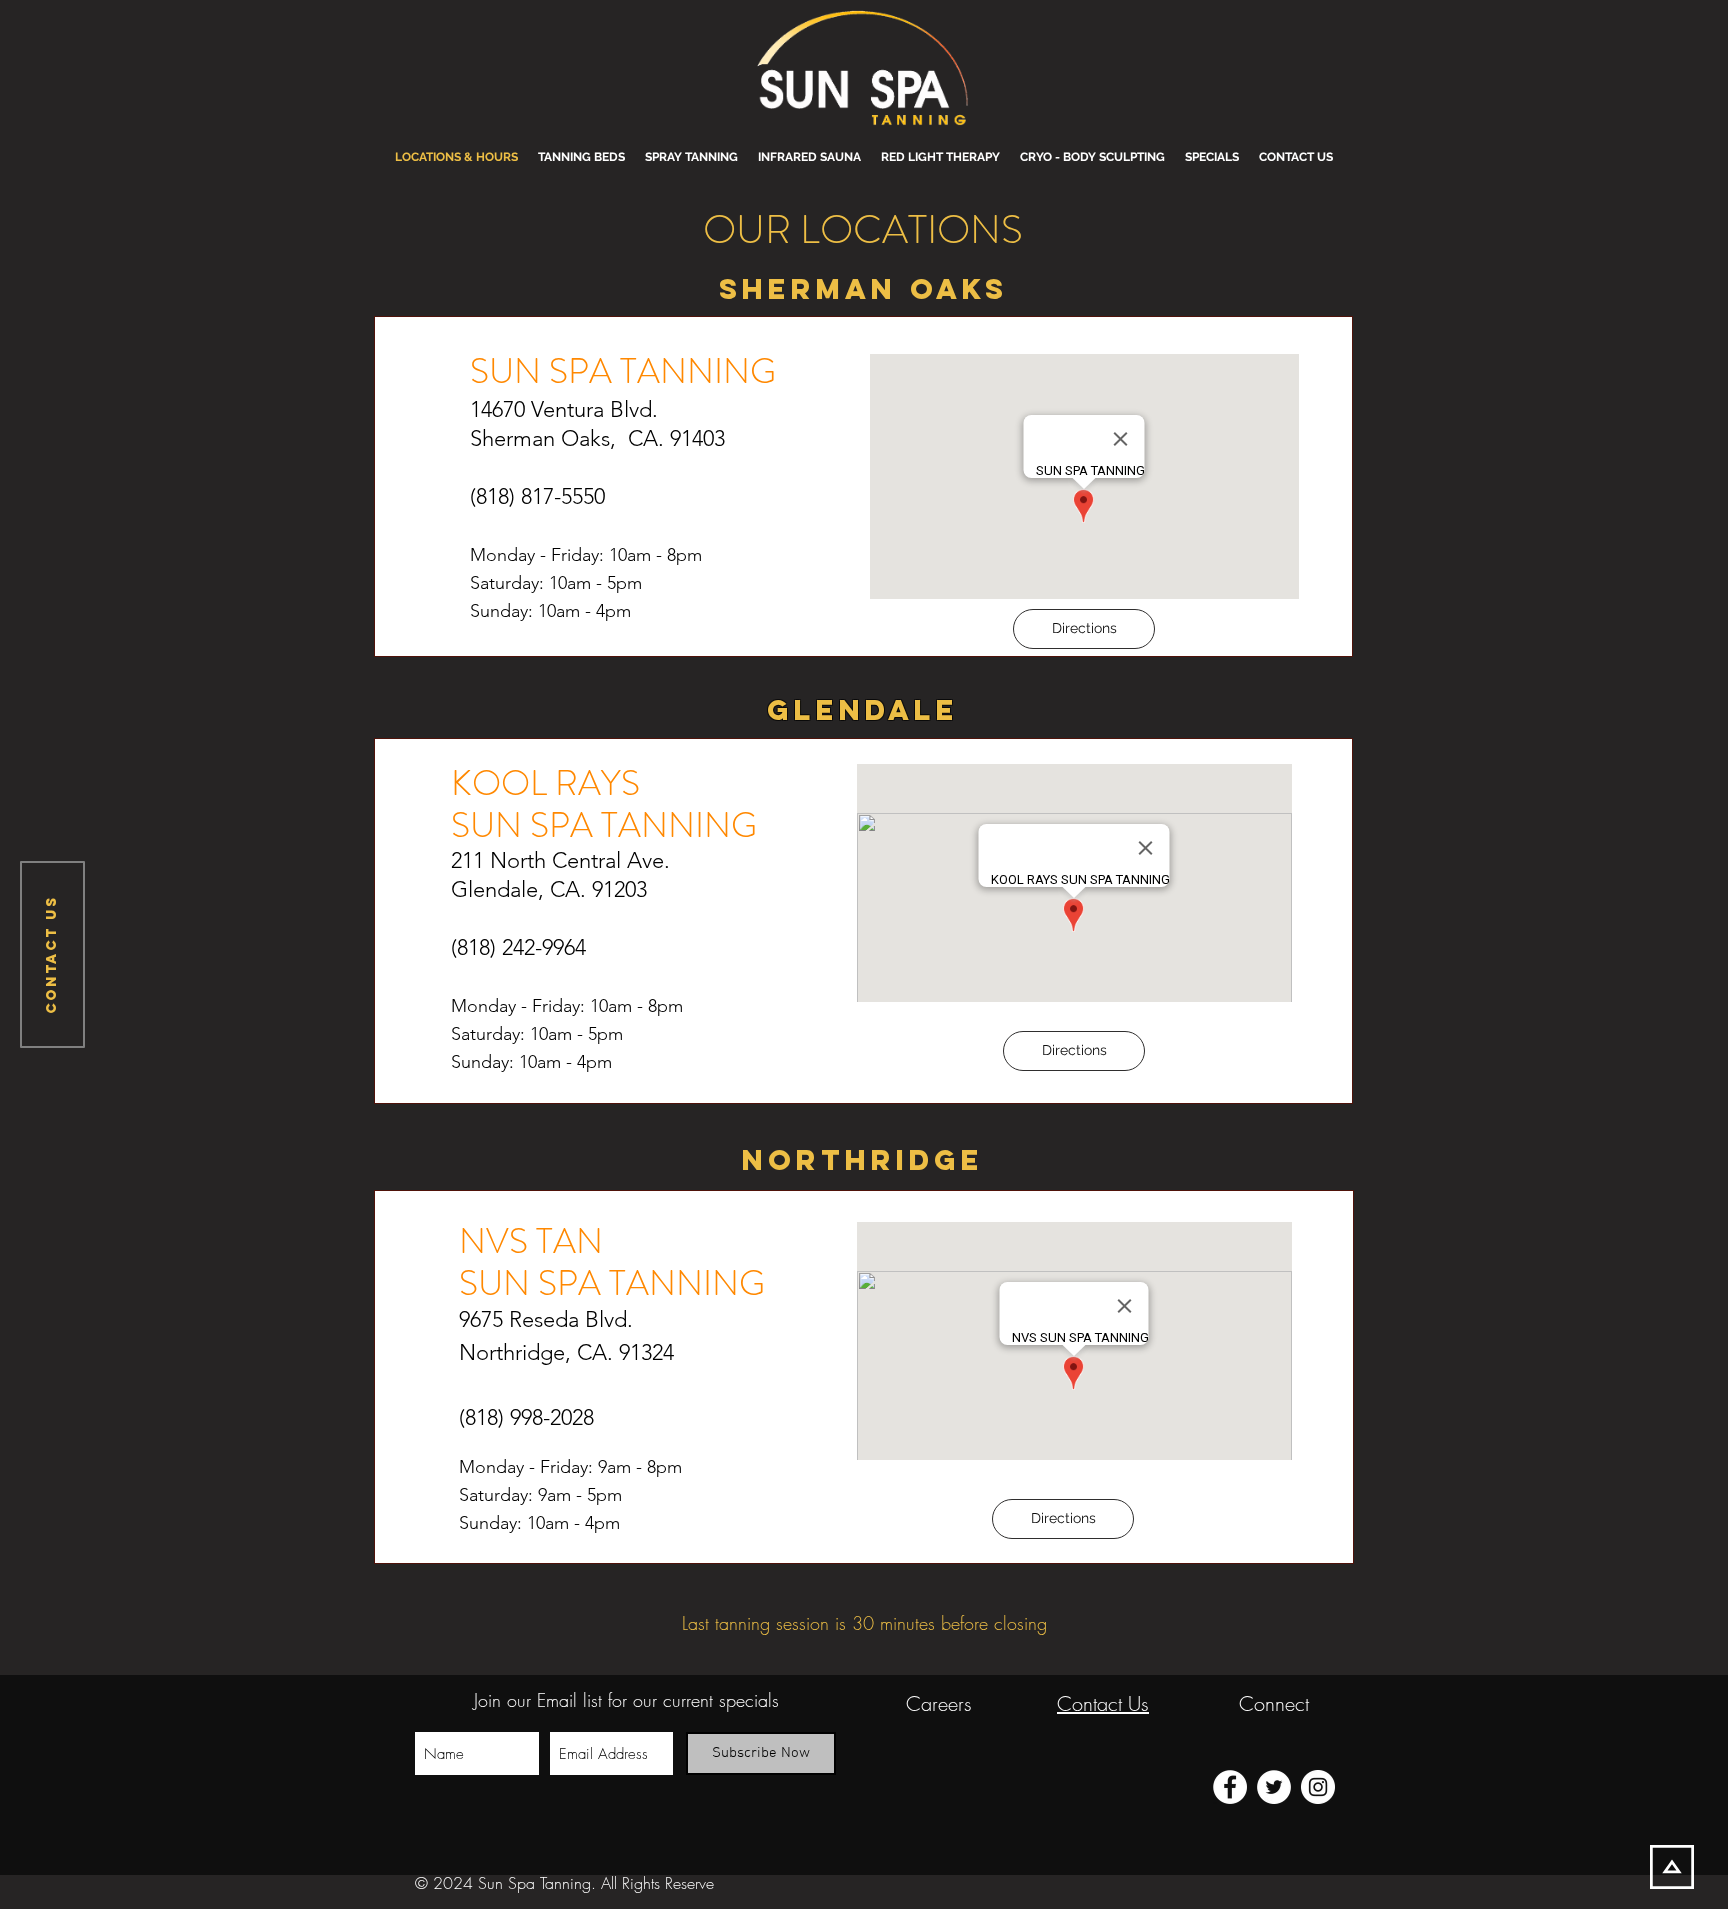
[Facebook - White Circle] (1230, 1787)
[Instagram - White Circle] (1318, 1787)
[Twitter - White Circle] (1274, 1787)
